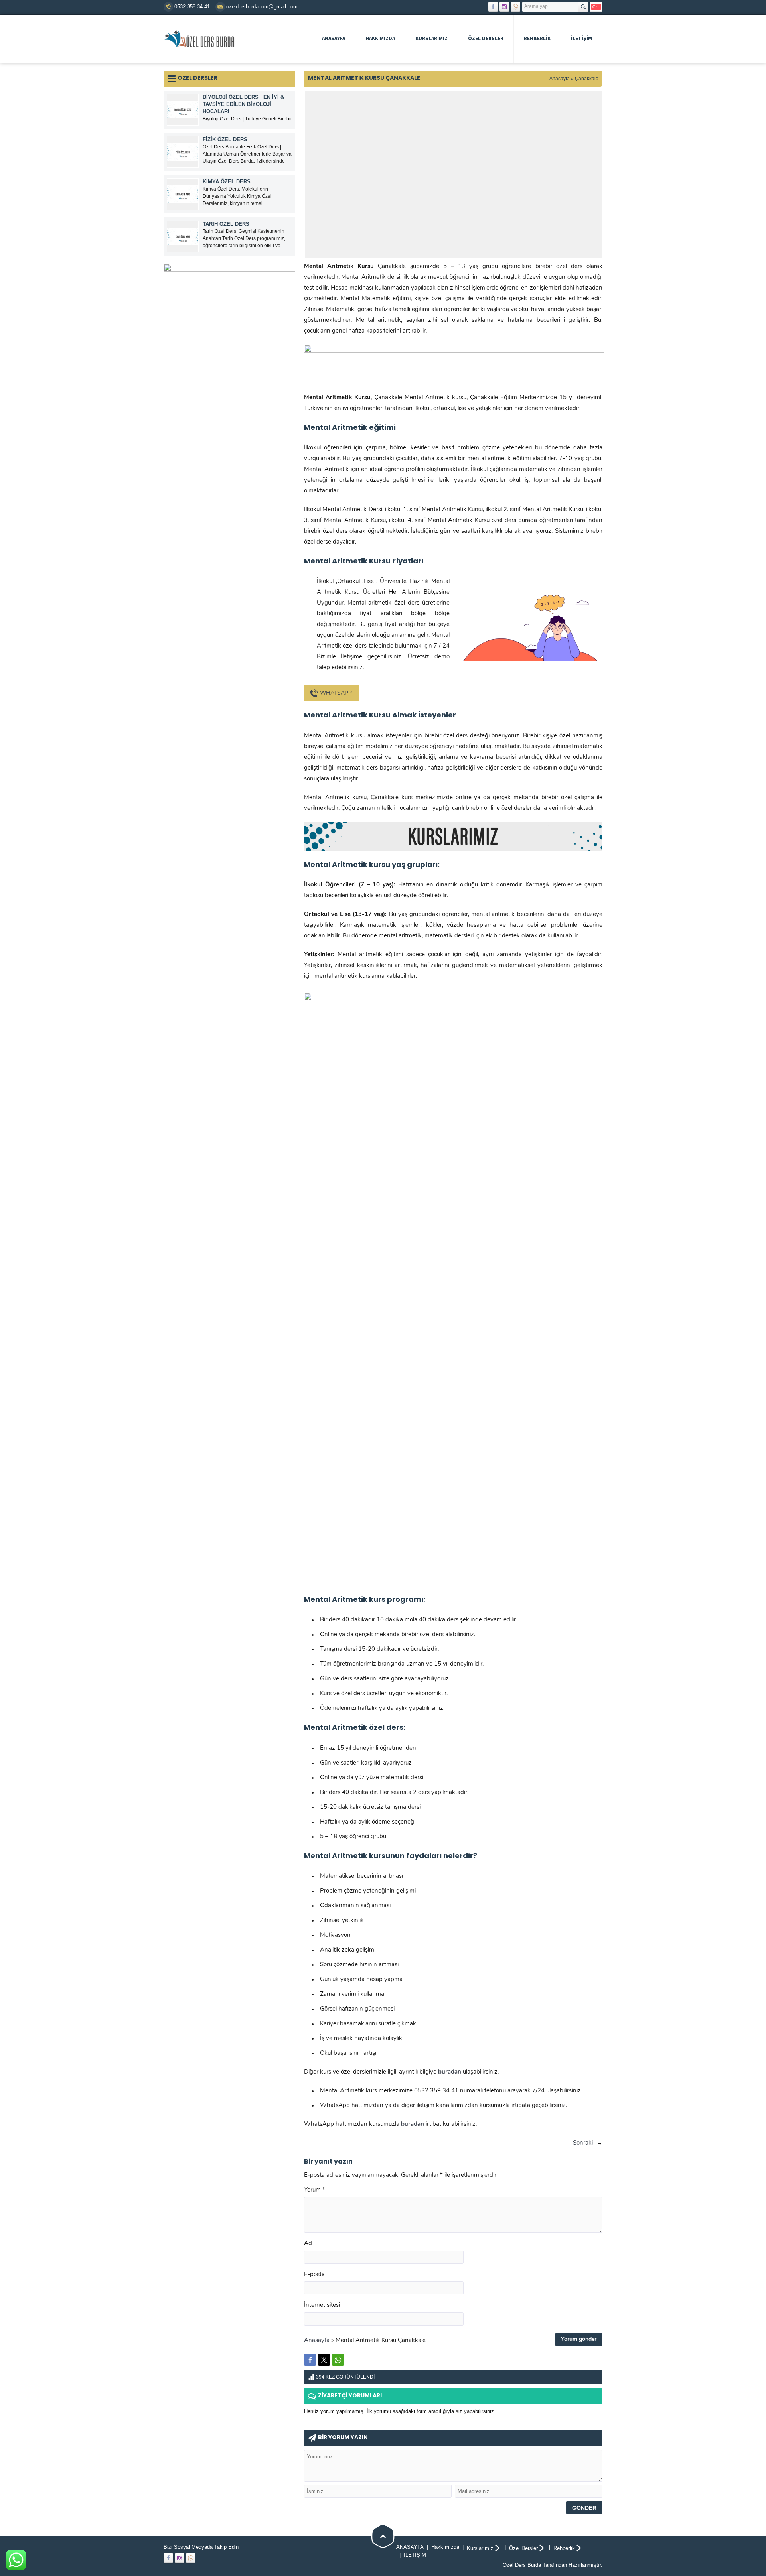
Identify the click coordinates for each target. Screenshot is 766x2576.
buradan (413, 2124)
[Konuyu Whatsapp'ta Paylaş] (338, 2360)
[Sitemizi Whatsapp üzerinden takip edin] (515, 7)
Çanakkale (587, 79)
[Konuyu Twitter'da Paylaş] (324, 2360)
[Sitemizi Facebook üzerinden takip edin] (493, 7)
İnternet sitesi (322, 2305)
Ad (308, 2244)
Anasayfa (560, 79)
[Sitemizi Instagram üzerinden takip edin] (504, 7)
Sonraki (583, 2143)
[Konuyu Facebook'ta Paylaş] (310, 2360)
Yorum (315, 2190)
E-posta (314, 2275)
